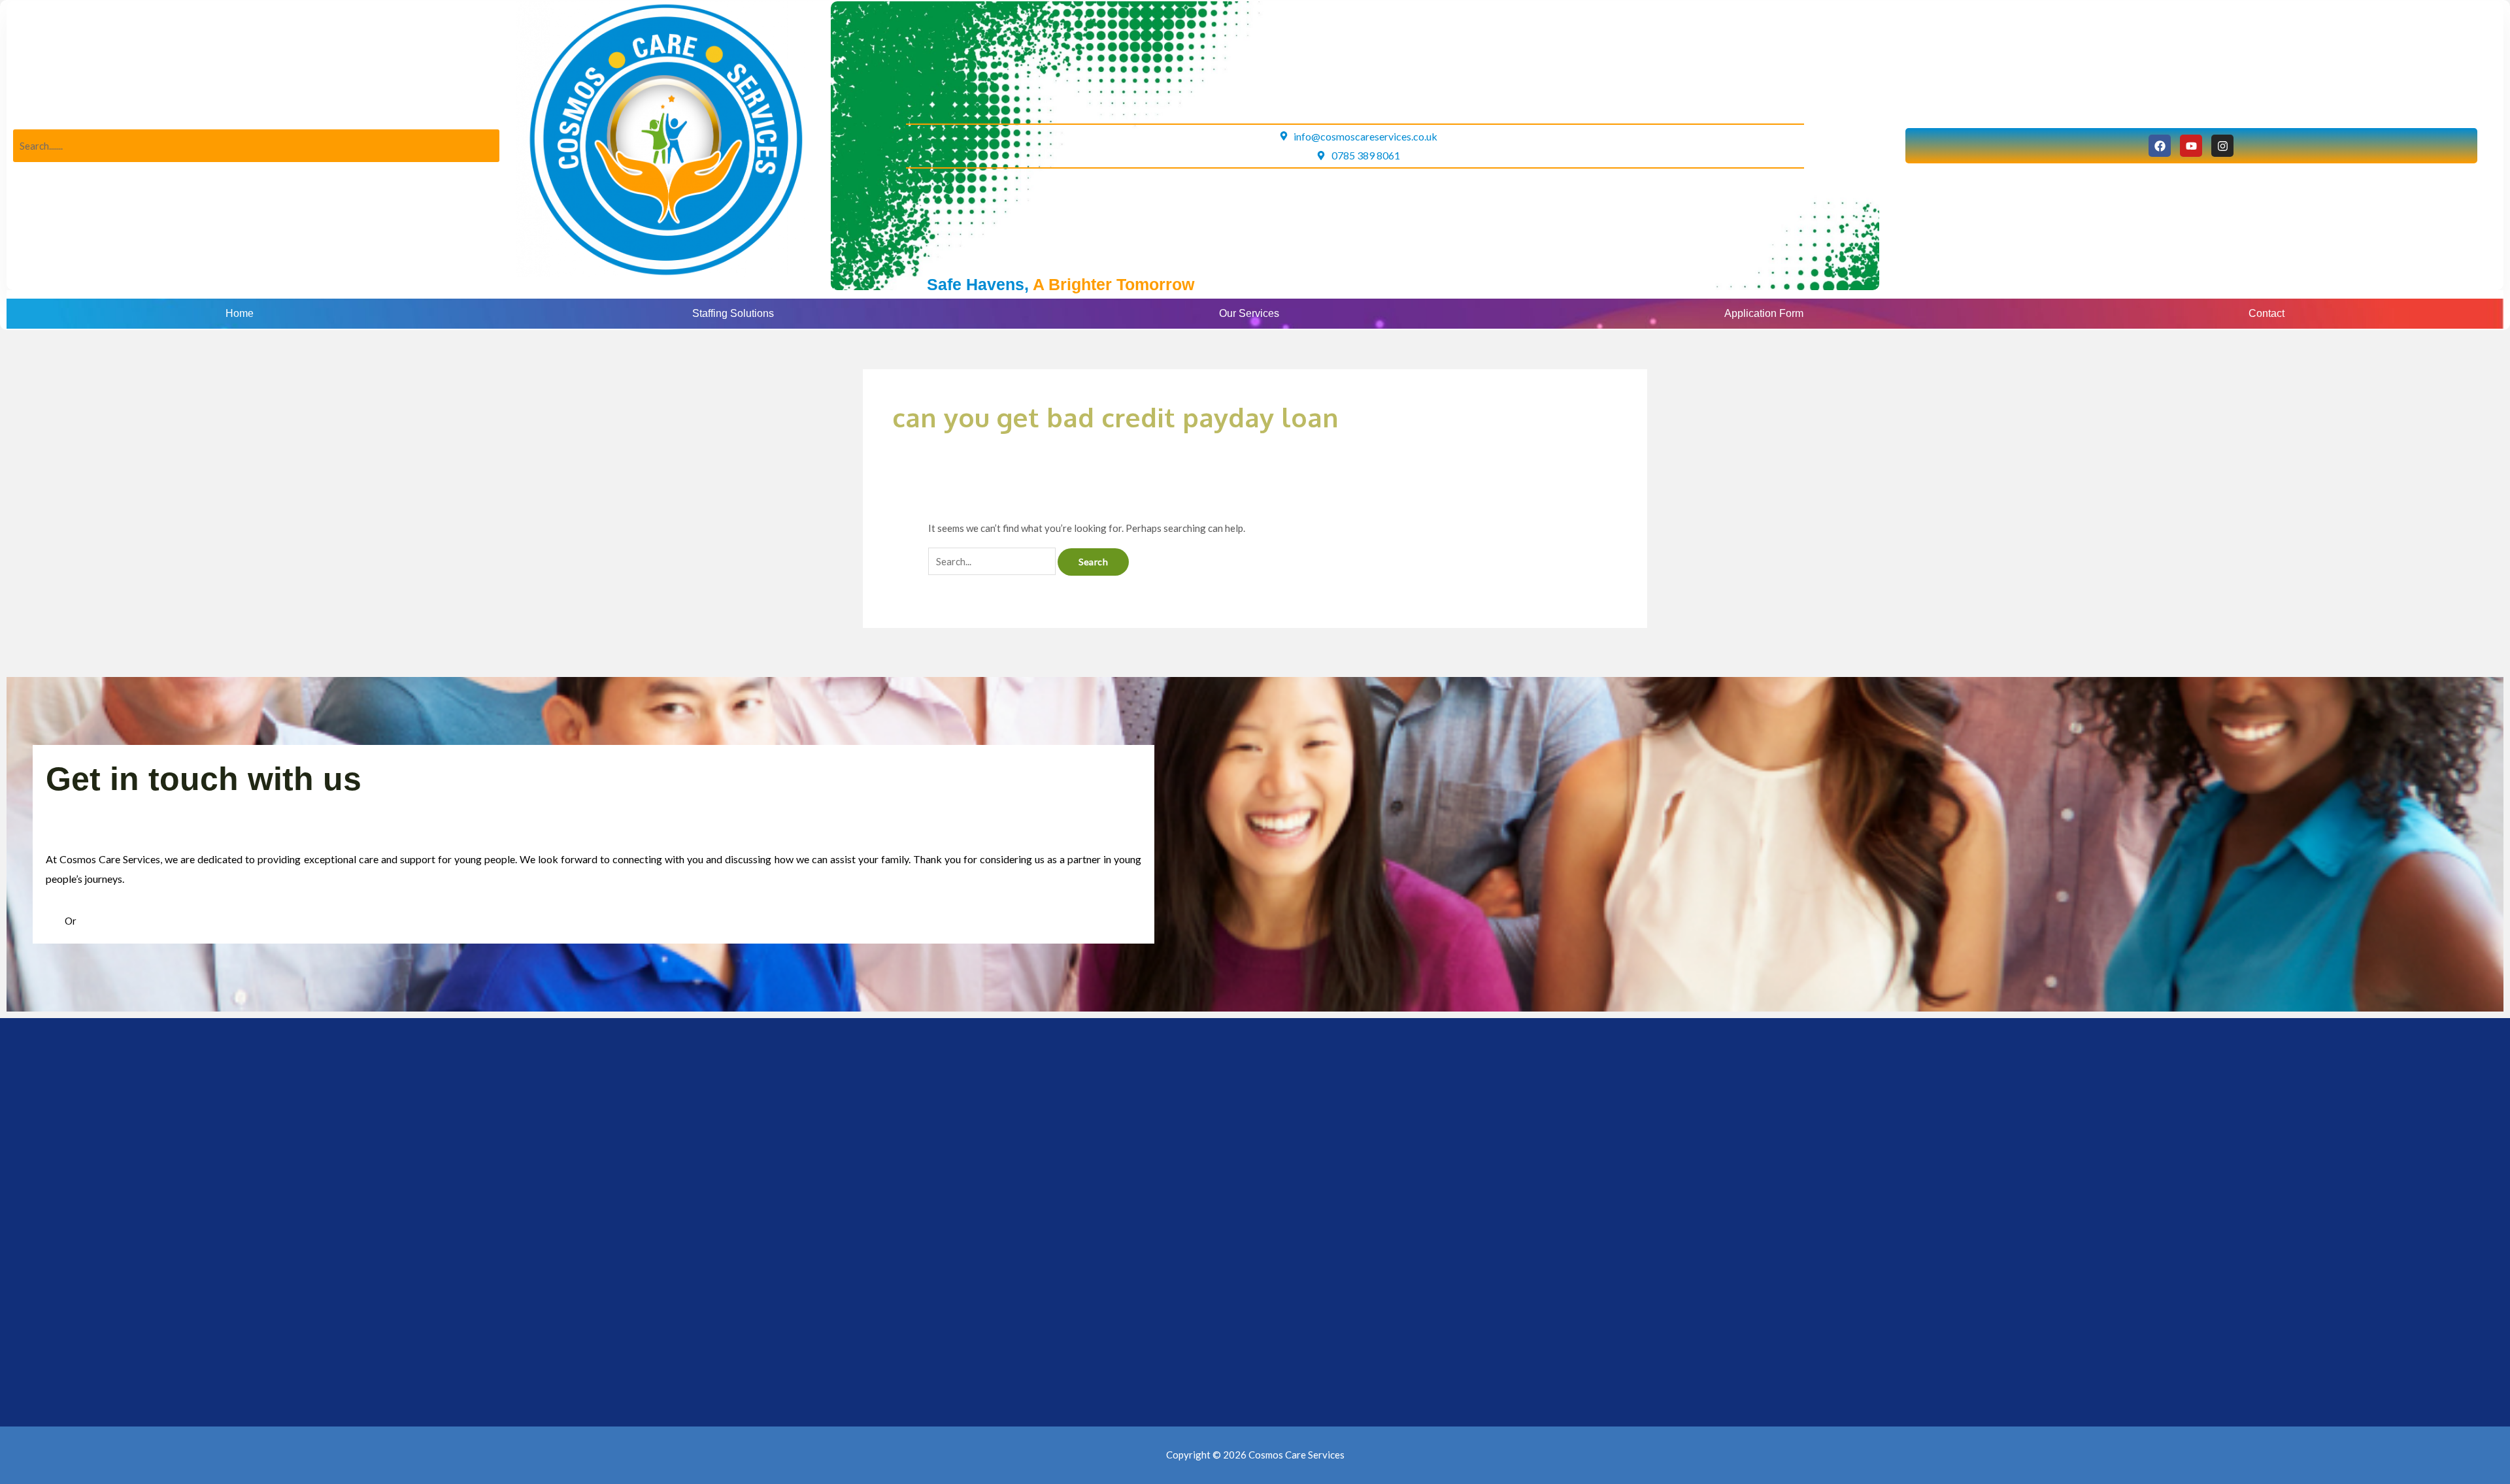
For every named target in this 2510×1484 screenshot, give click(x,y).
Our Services (1249, 313)
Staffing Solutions (733, 313)
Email (90, 921)
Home (240, 313)
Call (55, 921)
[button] (737, 314)
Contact (2267, 313)
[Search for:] (993, 561)
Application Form (1764, 313)
